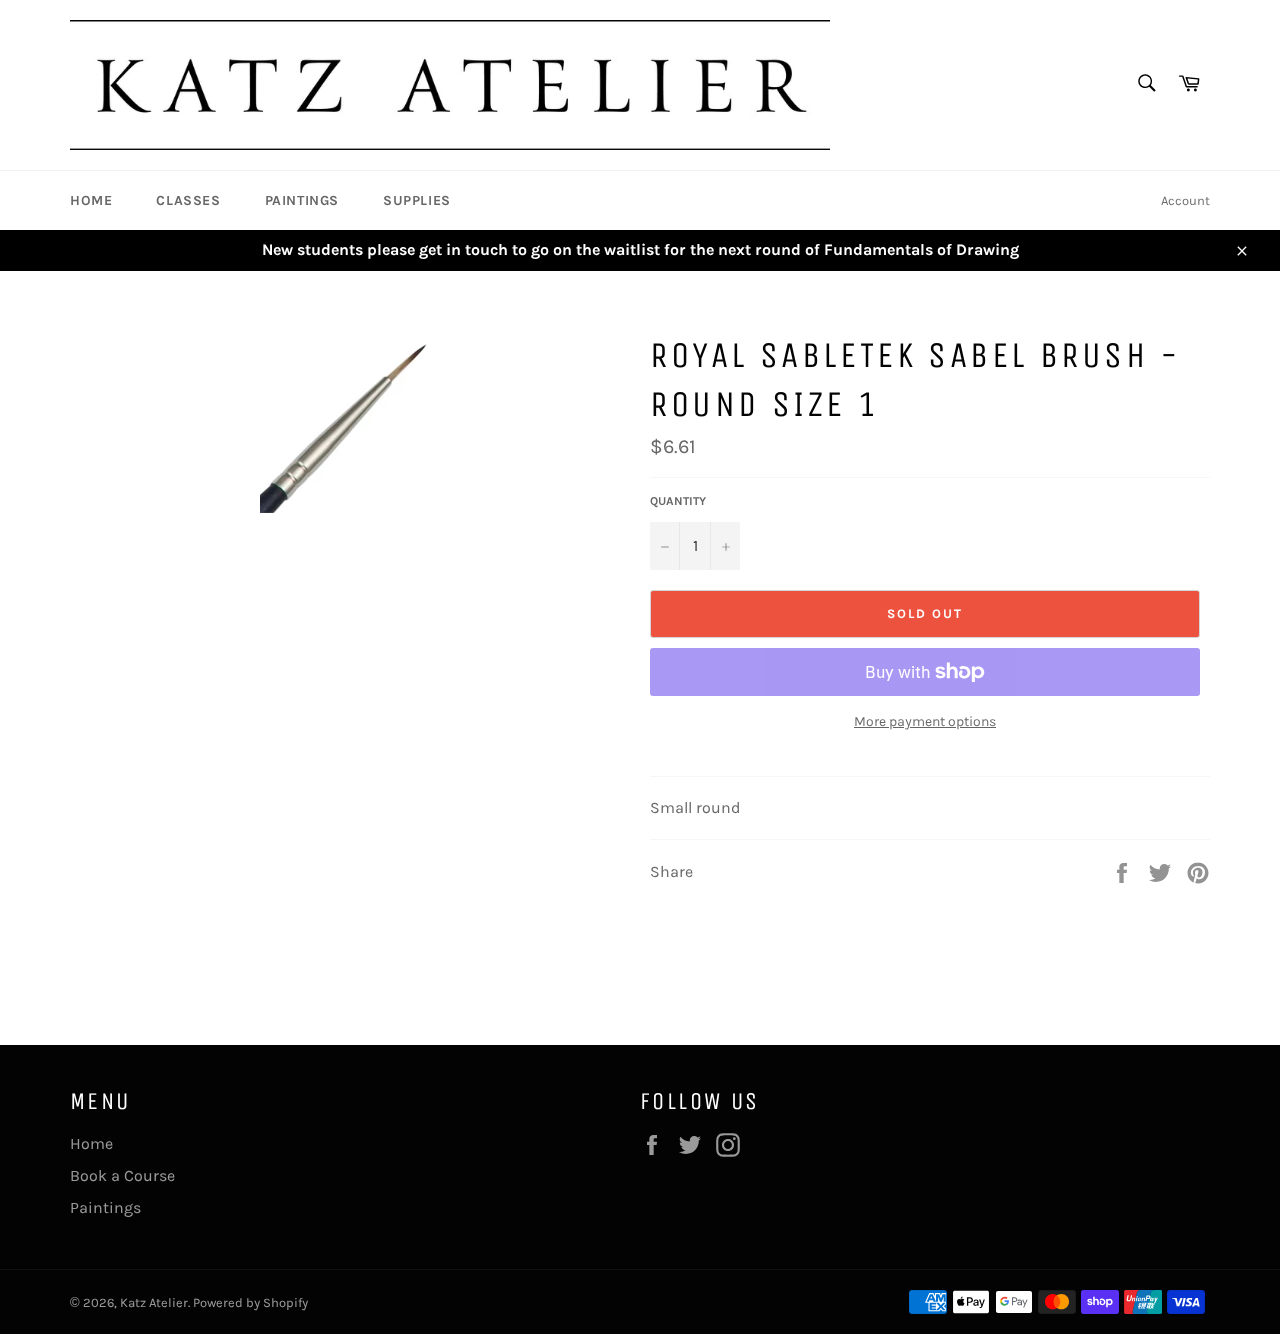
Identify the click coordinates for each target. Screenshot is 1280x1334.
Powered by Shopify (250, 1302)
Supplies (417, 200)
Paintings (302, 200)
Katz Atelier (154, 1302)
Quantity (678, 501)
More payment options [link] (925, 721)
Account (1185, 200)
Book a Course (122, 1175)
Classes (188, 200)
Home (91, 200)
